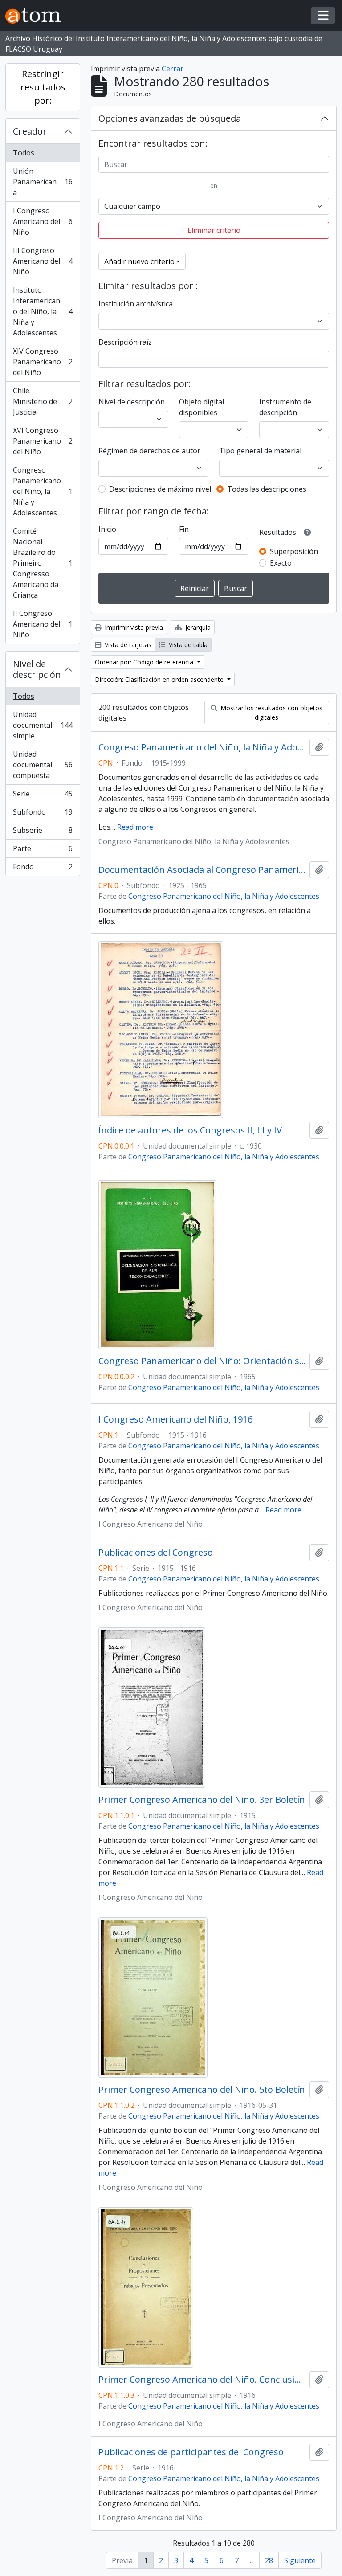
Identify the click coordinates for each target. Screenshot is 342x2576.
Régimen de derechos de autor (149, 451)
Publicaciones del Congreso (156, 1553)
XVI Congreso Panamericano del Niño (43, 441)
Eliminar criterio (214, 230)
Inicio (107, 529)
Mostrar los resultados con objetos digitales (271, 713)
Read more (135, 827)
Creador (30, 131)
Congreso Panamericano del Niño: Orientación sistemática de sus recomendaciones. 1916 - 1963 (202, 1361)
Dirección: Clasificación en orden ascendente (160, 679)
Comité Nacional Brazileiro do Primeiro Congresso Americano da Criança (43, 563)
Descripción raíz (125, 342)
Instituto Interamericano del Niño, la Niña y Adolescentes (43, 311)
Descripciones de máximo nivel (160, 489)
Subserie (43, 832)
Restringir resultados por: (43, 87)
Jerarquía (197, 627)
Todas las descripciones (267, 489)
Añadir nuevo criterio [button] (139, 261)
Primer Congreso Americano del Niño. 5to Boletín (202, 2090)
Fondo (43, 869)
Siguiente (300, 2560)
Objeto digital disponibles (202, 407)
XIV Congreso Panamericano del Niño (43, 362)
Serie (43, 796)
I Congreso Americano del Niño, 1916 (175, 1419)
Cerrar (173, 69)
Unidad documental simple (43, 725)
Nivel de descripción (37, 669)
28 (269, 2560)
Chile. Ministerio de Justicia (43, 401)
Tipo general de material (260, 451)
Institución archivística (136, 304)
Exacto (281, 563)
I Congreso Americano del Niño (43, 221)
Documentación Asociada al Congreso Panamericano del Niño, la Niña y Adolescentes (202, 870)
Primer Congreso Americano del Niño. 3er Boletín (202, 1800)
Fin (184, 529)
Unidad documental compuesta (43, 765)
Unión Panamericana (43, 182)
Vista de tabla (187, 645)
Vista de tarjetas (127, 645)
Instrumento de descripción (285, 407)
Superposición (294, 551)
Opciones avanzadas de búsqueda (170, 118)
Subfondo (43, 814)
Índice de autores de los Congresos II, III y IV (190, 1130)
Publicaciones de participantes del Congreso (191, 2452)
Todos (24, 153)
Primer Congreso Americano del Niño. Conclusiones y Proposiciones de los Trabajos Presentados (202, 2380)
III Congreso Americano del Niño (43, 261)
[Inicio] (37, 16)
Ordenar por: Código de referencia (145, 662)
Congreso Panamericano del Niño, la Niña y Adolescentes (43, 491)
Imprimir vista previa (133, 627)
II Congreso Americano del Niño (43, 624)
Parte (43, 851)
